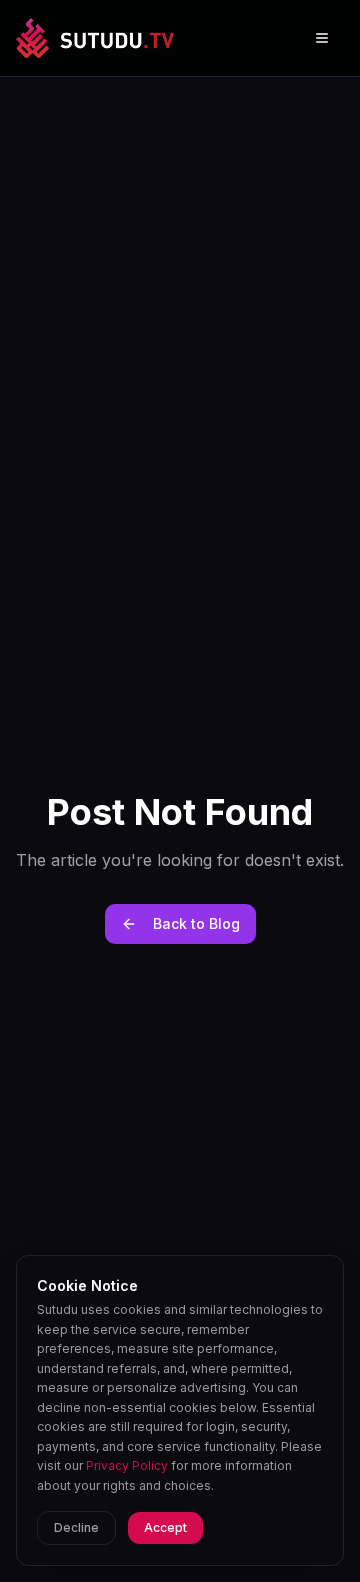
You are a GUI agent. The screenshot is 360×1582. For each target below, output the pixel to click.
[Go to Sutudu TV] (95, 38)
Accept (165, 1527)
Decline (76, 1527)
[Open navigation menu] (322, 38)
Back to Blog (196, 923)
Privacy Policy (127, 1465)
